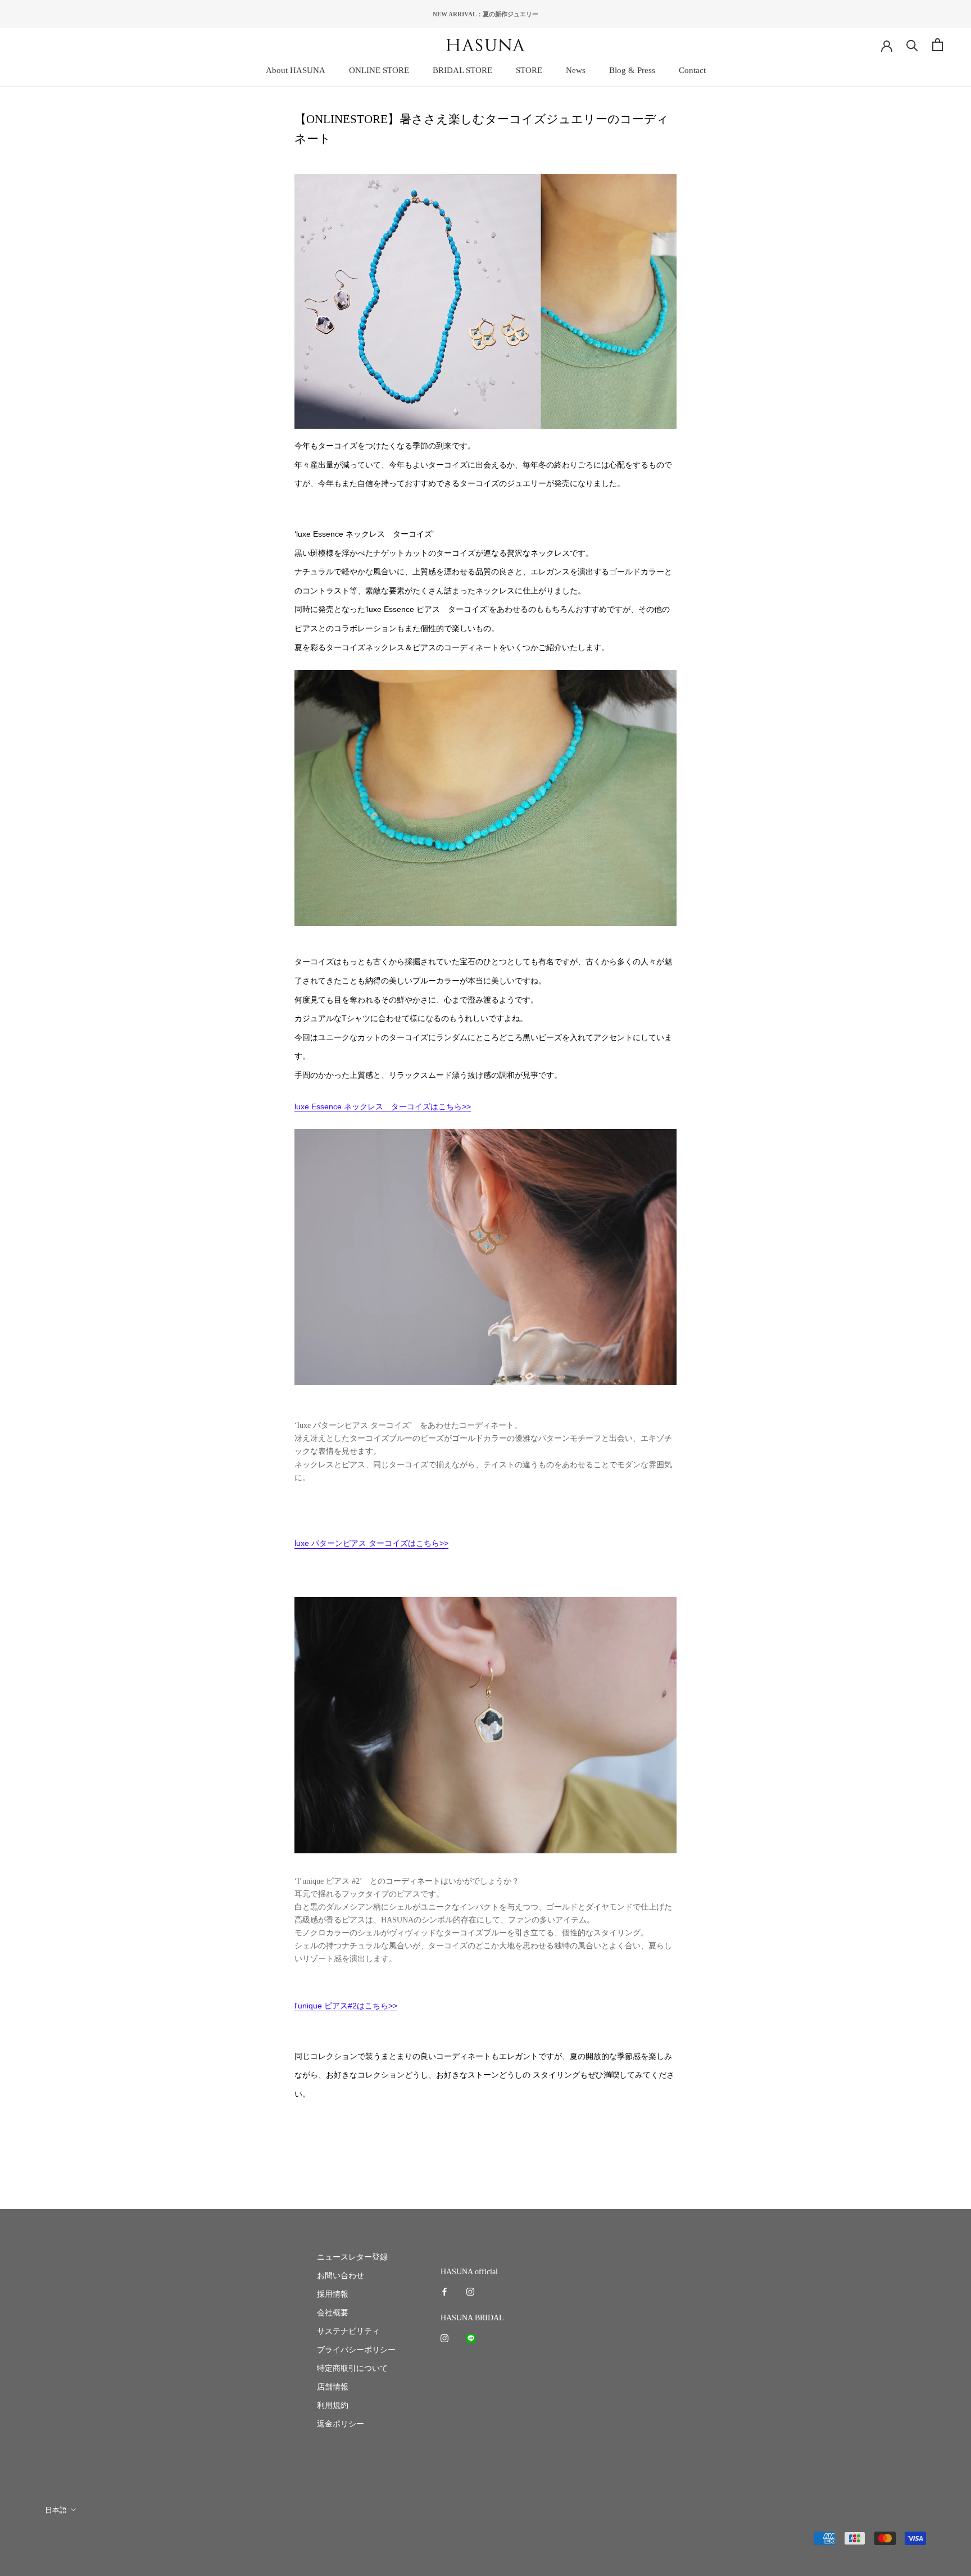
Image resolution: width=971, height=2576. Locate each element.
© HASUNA (63, 2539)
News (576, 70)
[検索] (912, 45)
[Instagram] (470, 2291)
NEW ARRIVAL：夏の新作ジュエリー (485, 14)
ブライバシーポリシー (356, 2350)
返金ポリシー (341, 2424)
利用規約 (333, 2405)
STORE (529, 70)
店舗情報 (333, 2387)
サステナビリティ (348, 2331)
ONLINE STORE (379, 70)
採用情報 (333, 2294)
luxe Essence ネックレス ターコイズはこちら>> (383, 1106)
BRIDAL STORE (462, 70)
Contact (692, 70)
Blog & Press (632, 70)
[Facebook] (444, 2291)
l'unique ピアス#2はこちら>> (346, 2006)
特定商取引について (352, 2368)
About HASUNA (296, 70)
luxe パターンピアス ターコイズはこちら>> (371, 1543)
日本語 (56, 2510)
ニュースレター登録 (352, 2257)
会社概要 (333, 2313)
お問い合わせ (341, 2276)
